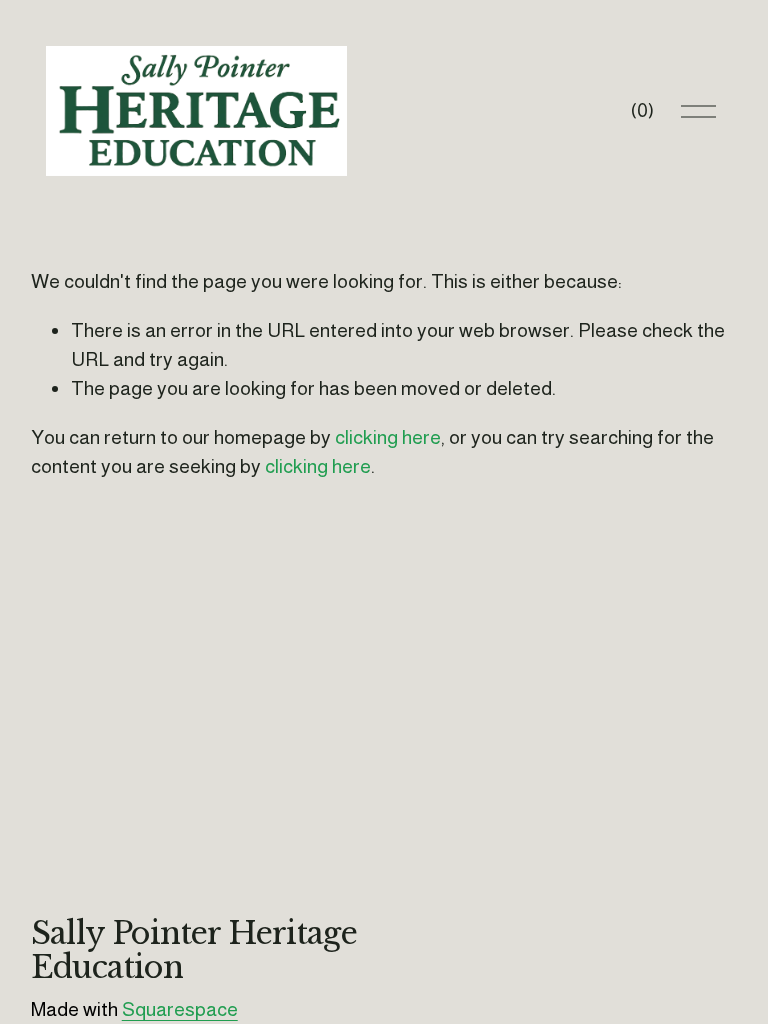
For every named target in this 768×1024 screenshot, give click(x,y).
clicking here (388, 437)
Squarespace (180, 1009)
